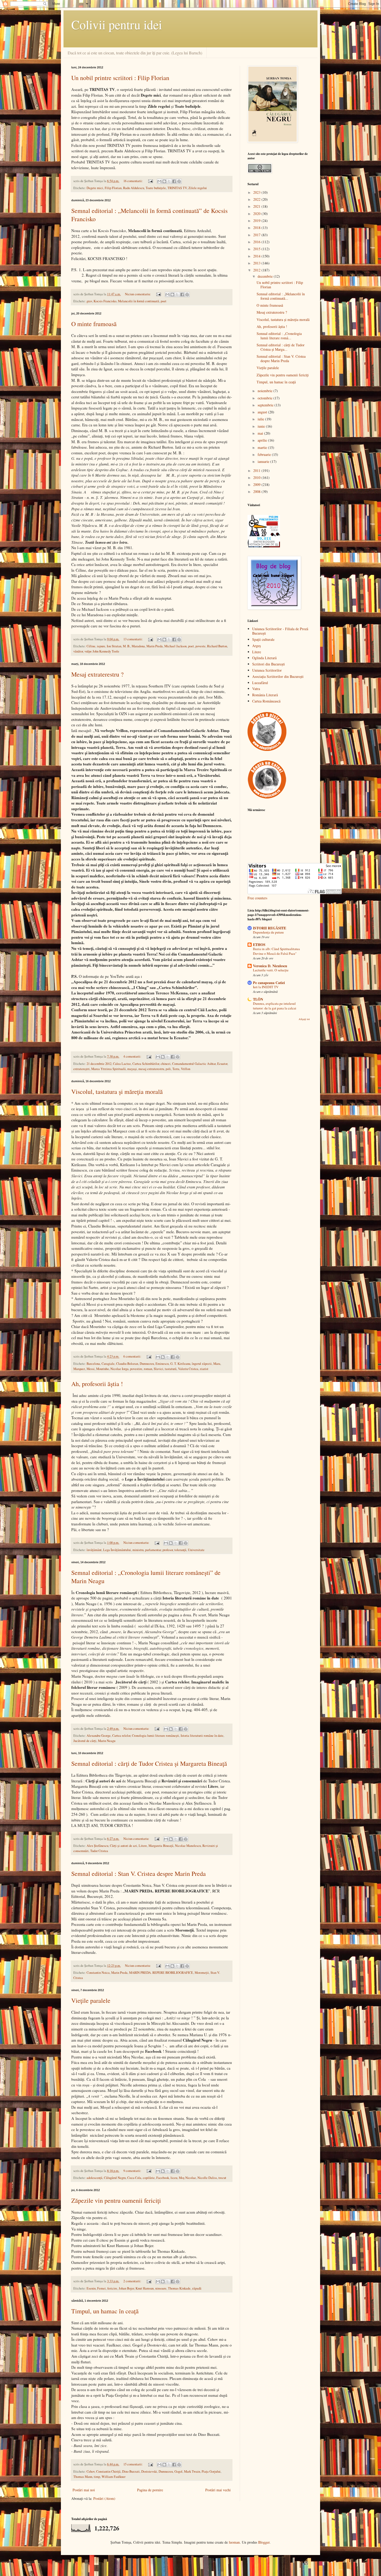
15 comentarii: (133, 2464)
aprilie (263, 440)
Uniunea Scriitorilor (267, 670)
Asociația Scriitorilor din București (278, 676)
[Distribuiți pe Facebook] (174, 181)
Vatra (256, 689)
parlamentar (153, 1550)
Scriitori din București (269, 664)
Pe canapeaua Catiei (269, 983)
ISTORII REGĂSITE (270, 928)
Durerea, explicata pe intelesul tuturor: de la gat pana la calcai (275, 1006)
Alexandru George (99, 1736)
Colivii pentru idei (117, 24)
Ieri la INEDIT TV (266, 987)
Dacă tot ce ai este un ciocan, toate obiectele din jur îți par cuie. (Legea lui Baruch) (135, 53)
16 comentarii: (133, 181)
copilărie (149, 2178)
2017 (257, 235)
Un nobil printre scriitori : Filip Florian (120, 78)
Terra (176, 1069)
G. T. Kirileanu (180, 1364)
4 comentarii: (133, 1056)
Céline (91, 646)
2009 (257, 485)
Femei (101, 2288)
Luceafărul (260, 683)
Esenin (91, 2288)
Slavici (158, 1369)
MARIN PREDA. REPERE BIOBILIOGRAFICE (161, 1973)
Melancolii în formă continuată (139, 301)
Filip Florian (113, 188)
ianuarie (264, 461)
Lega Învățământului (117, 1550)
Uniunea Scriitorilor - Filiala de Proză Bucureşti (280, 631)
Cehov (91, 2471)
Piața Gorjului (211, 2471)
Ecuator (222, 1064)
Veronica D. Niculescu (270, 966)
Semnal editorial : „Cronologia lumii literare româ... (279, 336)
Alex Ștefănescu (97, 1846)
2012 (257, 270)
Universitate (196, 1550)
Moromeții (202, 1973)
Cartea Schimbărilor (146, 1064)
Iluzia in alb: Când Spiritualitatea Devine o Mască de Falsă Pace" (276, 951)
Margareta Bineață (161, 1846)
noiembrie (266, 391)
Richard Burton (217, 646)
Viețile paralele (91, 2000)
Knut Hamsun (145, 2288)
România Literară (265, 695)
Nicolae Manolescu (188, 1846)
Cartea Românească (266, 701)
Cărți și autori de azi (124, 1846)
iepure (101, 646)
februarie (265, 454)
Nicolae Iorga (119, 1369)
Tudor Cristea (99, 1851)
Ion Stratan (114, 646)
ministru (138, 1550)
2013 (257, 263)
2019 (257, 221)
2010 (257, 478)
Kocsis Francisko (105, 301)
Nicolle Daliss (207, 2178)
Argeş (256, 646)
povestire (136, 1369)
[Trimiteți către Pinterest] (179, 181)
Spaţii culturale (263, 639)
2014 (257, 256)
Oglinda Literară (264, 658)
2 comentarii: (133, 2281)
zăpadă (197, 2288)
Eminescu (162, 1364)
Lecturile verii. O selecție (271, 970)
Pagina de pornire (150, 2490)
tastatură (171, 1369)
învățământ (94, 1550)
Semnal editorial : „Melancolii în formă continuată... (281, 296)
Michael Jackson (175, 646)
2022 (257, 199)
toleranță (180, 1550)
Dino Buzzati (131, 2471)
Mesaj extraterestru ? (97, 674)
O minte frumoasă (94, 324)
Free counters (257, 898)
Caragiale (108, 1364)
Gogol (178, 2471)
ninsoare (161, 2288)
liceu (174, 2178)
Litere (143, 1846)
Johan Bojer (126, 2288)
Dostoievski (149, 2471)
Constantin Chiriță (108, 2471)
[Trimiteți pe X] (169, 181)
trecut (222, 2178)
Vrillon (186, 1069)
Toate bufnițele (156, 188)
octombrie (266, 398)
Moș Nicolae (187, 2178)
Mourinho (103, 1369)
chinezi (166, 1064)
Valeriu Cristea (188, 1369)
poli (168, 1069)
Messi (91, 1369)
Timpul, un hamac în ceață (105, 2311)
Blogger (264, 2542)
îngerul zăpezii (202, 1364)
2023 (257, 192)
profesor (168, 1550)
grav (89, 301)
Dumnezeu (147, 1364)
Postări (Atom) (104, 2498)
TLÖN (258, 999)
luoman (234, 2542)
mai (261, 433)
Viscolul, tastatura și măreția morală (117, 1092)
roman (148, 1369)
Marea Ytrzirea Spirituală (108, 1069)
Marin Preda (155, 646)
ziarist (204, 1369)
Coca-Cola (134, 2178)
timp (97, 2477)
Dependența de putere (268, 932)
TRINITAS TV (177, 188)
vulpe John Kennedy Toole (102, 651)
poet (164, 301)
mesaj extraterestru (151, 1069)
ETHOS (259, 945)
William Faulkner (114, 2477)
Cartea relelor (121, 1736)
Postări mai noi (84, 2490)
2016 (257, 242)
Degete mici (95, 188)
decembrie (266, 276)
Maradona (138, 646)
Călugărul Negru (115, 2178)
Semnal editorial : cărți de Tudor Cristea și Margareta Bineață (149, 1763)
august (263, 412)
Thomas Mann (83, 2477)
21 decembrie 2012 (99, 1064)
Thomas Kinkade (179, 2288)
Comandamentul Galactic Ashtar (194, 1064)
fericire (112, 2288)
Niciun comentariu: (138, 294)
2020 (257, 214)
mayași (132, 1069)
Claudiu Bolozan (127, 1364)
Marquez (79, 1369)
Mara (217, 1364)
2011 (257, 471)
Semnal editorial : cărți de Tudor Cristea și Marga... (281, 347)
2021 (257, 206)
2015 (257, 249)
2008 (257, 491)
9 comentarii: (133, 2171)
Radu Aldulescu (134, 188)
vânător (78, 651)
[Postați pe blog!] (164, 181)
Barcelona (93, 1364)
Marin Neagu (107, 1741)
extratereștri (82, 1069)
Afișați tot (304, 1019)
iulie (261, 419)
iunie (262, 426)
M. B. (126, 646)
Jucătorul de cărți (85, 1741)
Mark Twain (192, 2471)
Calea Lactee (122, 1064)
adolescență (94, 2178)
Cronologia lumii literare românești (156, 1736)
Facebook (163, 2178)
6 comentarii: (133, 1356)
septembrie (266, 405)
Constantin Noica (98, 1973)
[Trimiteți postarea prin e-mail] (150, 181)
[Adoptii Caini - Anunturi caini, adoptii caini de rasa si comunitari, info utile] (267, 797)
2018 (257, 228)
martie (263, 447)
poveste (200, 646)
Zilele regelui (198, 188)
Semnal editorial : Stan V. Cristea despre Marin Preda (139, 1874)
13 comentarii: (133, 639)
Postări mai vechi (218, 2490)
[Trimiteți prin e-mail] (159, 181)
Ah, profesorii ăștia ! (97, 1384)
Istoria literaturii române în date (202, 1736)
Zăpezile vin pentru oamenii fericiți (116, 2200)
